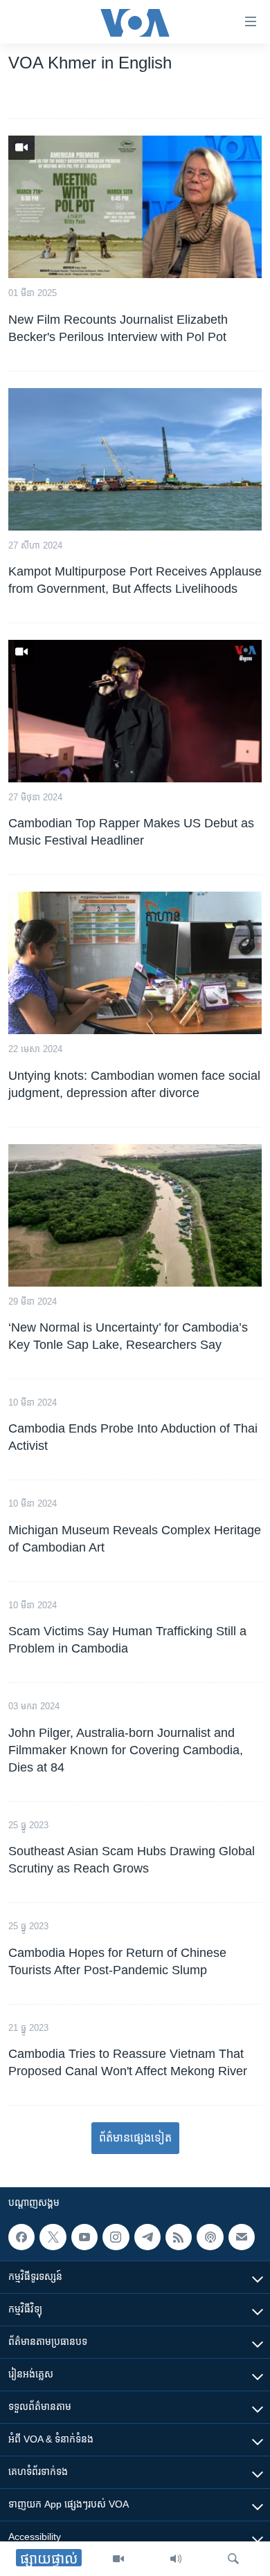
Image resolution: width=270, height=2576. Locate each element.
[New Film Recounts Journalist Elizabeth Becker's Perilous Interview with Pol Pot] (135, 207)
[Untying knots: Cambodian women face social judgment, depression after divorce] (135, 963)
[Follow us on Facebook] (21, 2237)
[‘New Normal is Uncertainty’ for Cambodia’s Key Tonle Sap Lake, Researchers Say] (135, 1215)
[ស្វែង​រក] (233, 2559)
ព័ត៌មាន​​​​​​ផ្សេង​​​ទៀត (135, 2138)
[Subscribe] (242, 2237)
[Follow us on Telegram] (147, 2237)
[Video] (118, 2559)
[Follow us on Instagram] (116, 2237)
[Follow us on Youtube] (84, 2237)
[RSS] (179, 2237)
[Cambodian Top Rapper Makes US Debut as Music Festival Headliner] (135, 711)
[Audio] (176, 2559)
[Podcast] (210, 2237)
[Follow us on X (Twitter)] (53, 2237)
